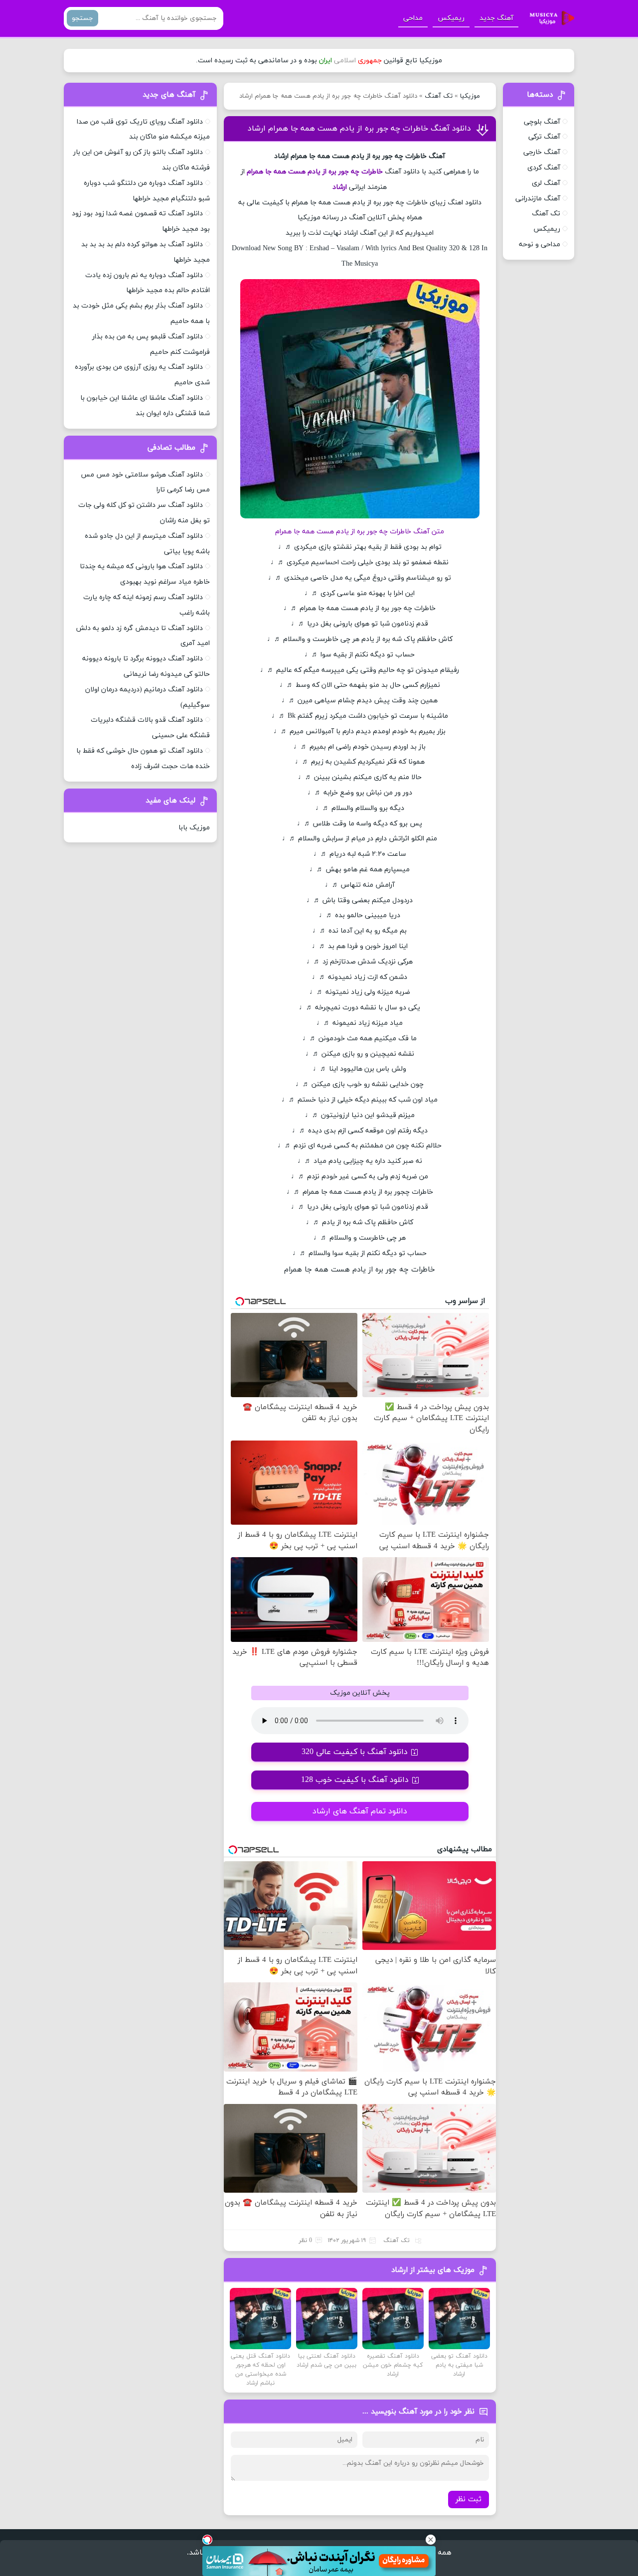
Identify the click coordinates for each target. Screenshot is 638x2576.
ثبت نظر (469, 2499)
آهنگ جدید (496, 18)
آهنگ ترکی (544, 137)
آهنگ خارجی (542, 152)
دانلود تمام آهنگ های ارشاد (360, 1811)
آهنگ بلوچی (542, 122)
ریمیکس (451, 18)
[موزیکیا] (549, 18)
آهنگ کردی (544, 168)
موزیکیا (470, 96)
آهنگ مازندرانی (538, 199)
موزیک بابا (194, 828)
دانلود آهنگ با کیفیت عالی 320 (355, 1752)
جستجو (82, 18)
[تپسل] (207, 2540)
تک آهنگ (439, 96)
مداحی (413, 18)
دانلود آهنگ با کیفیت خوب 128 (355, 1780)
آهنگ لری (546, 183)
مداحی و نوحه (540, 244)
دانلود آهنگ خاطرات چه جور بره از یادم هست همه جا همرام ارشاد (359, 129)
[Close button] (431, 2540)
